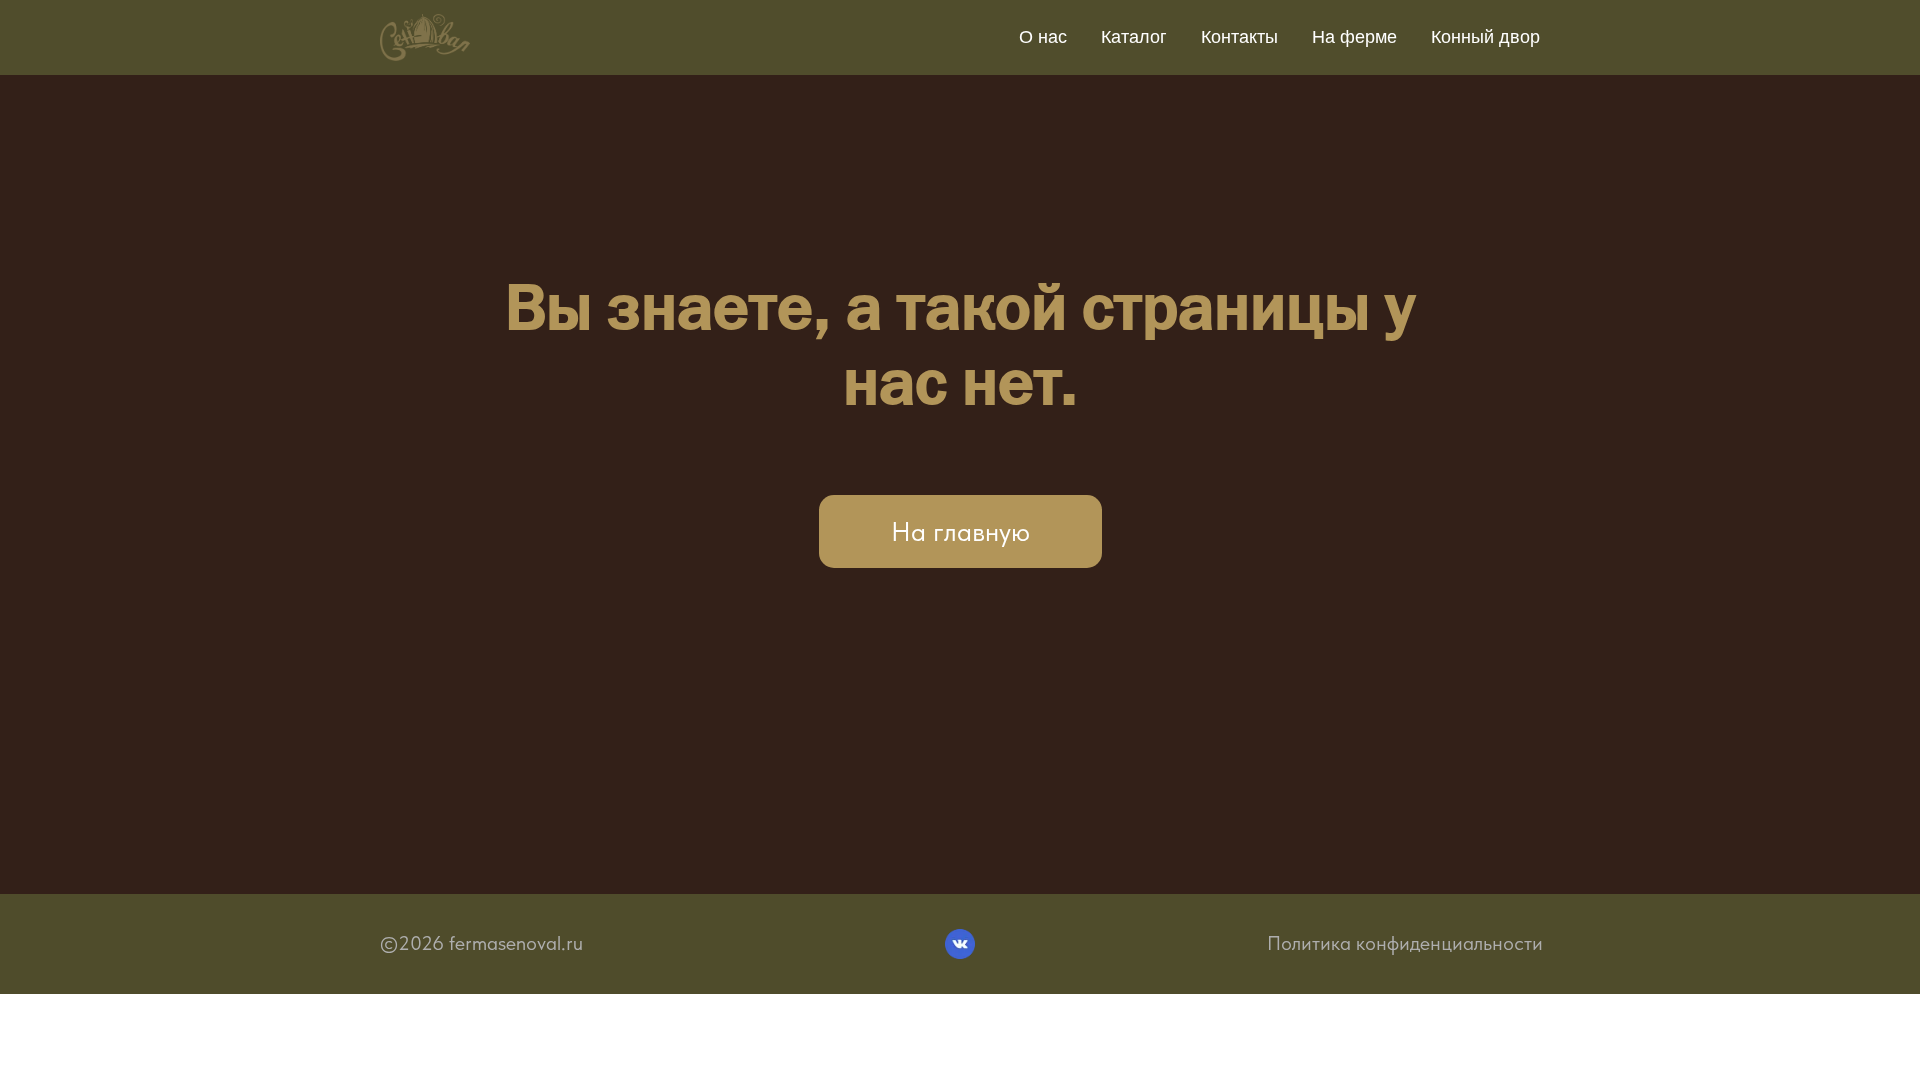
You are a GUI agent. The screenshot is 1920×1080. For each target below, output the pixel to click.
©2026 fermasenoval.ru (481, 943)
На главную (960, 531)
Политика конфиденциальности (1405, 943)
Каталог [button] (1134, 37)
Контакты (1239, 37)
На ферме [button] (1354, 37)
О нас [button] (1043, 37)
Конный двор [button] (1485, 37)
